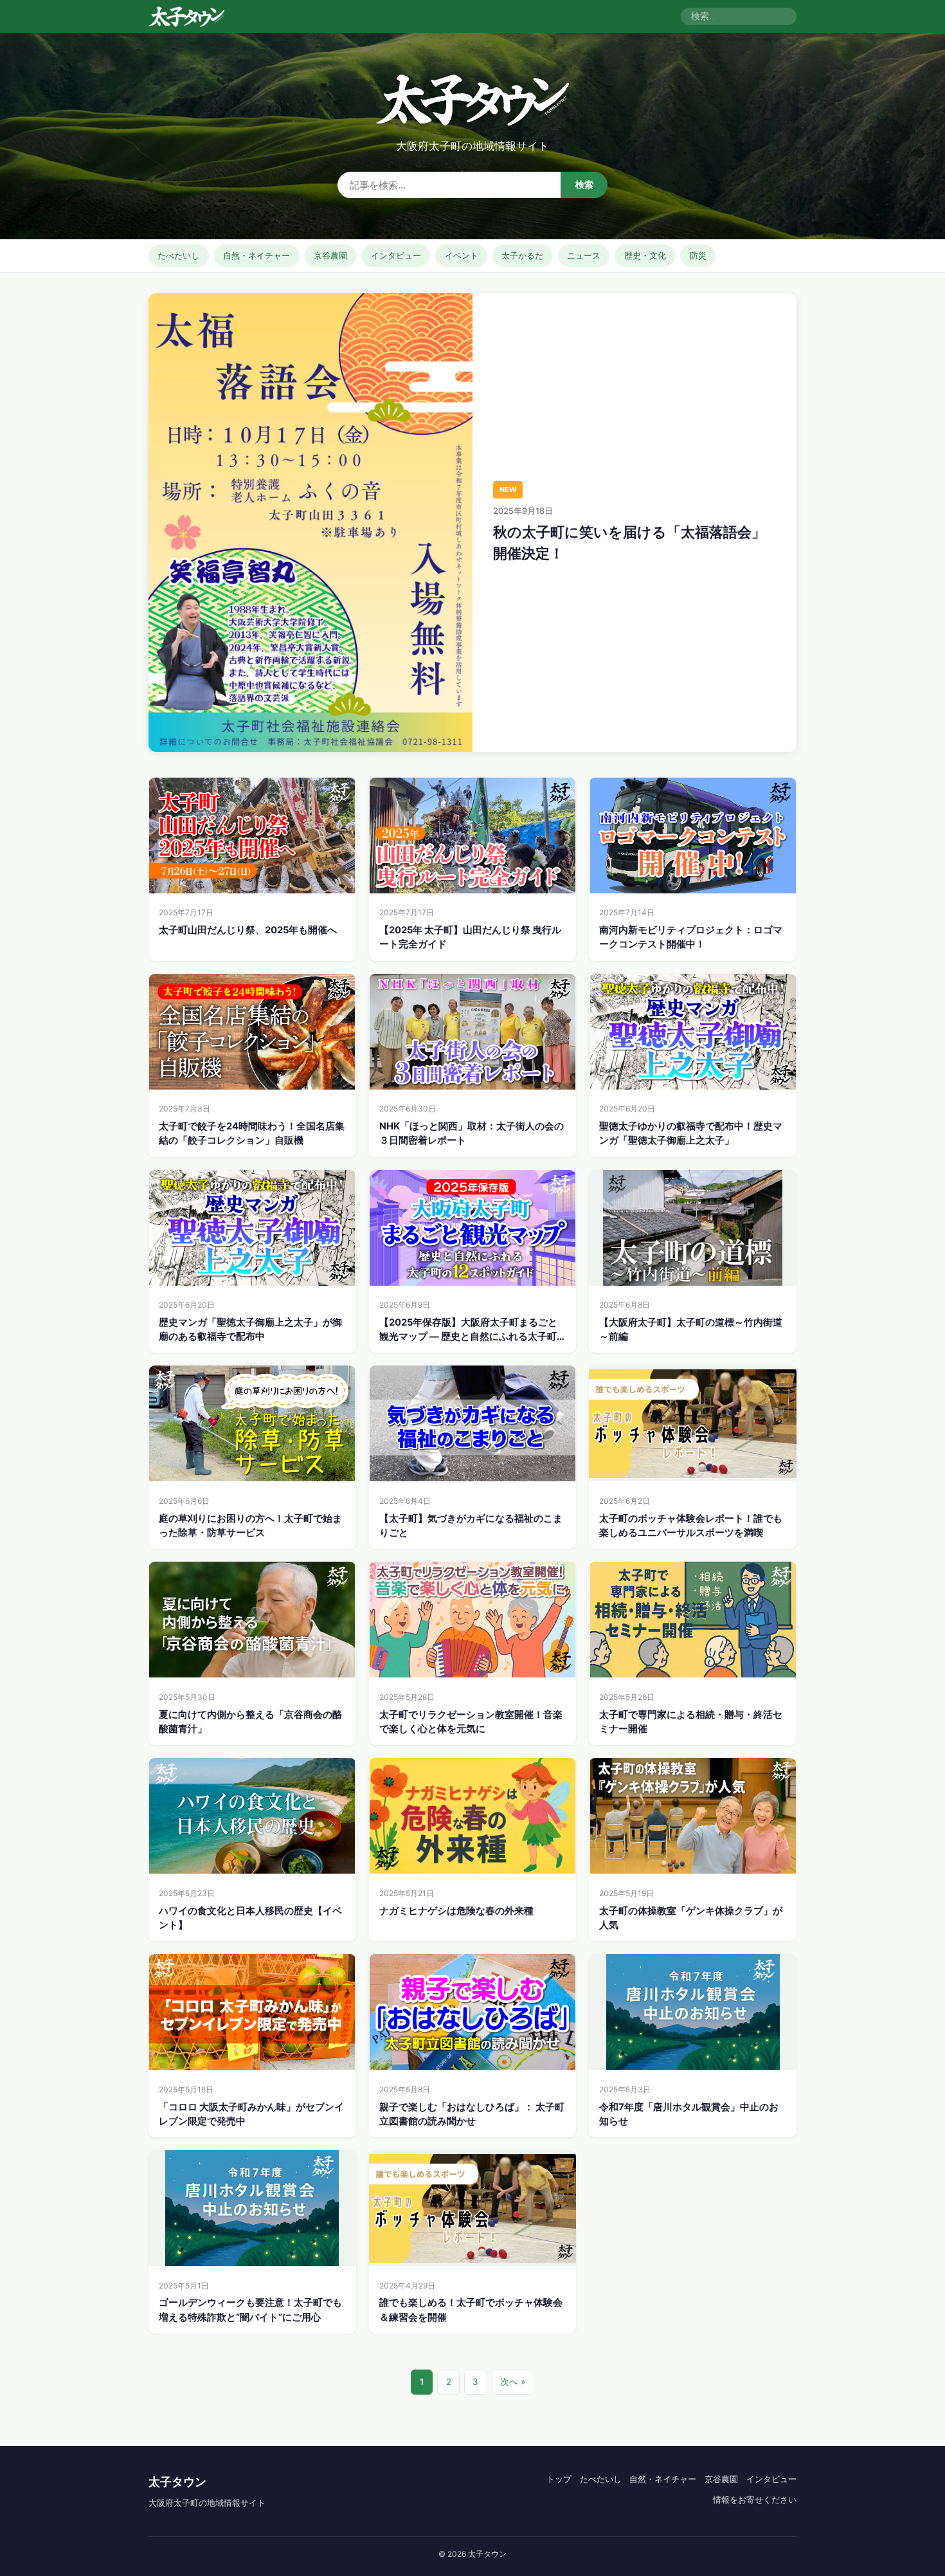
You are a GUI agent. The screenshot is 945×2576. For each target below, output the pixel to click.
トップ (559, 2479)
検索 (584, 185)
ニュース (584, 255)
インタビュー (396, 255)
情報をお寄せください (755, 2499)
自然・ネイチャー (256, 255)
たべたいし (178, 255)
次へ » (513, 2382)
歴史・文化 (645, 255)
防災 (698, 255)
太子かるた (522, 255)
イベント (462, 255)
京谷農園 (330, 255)
